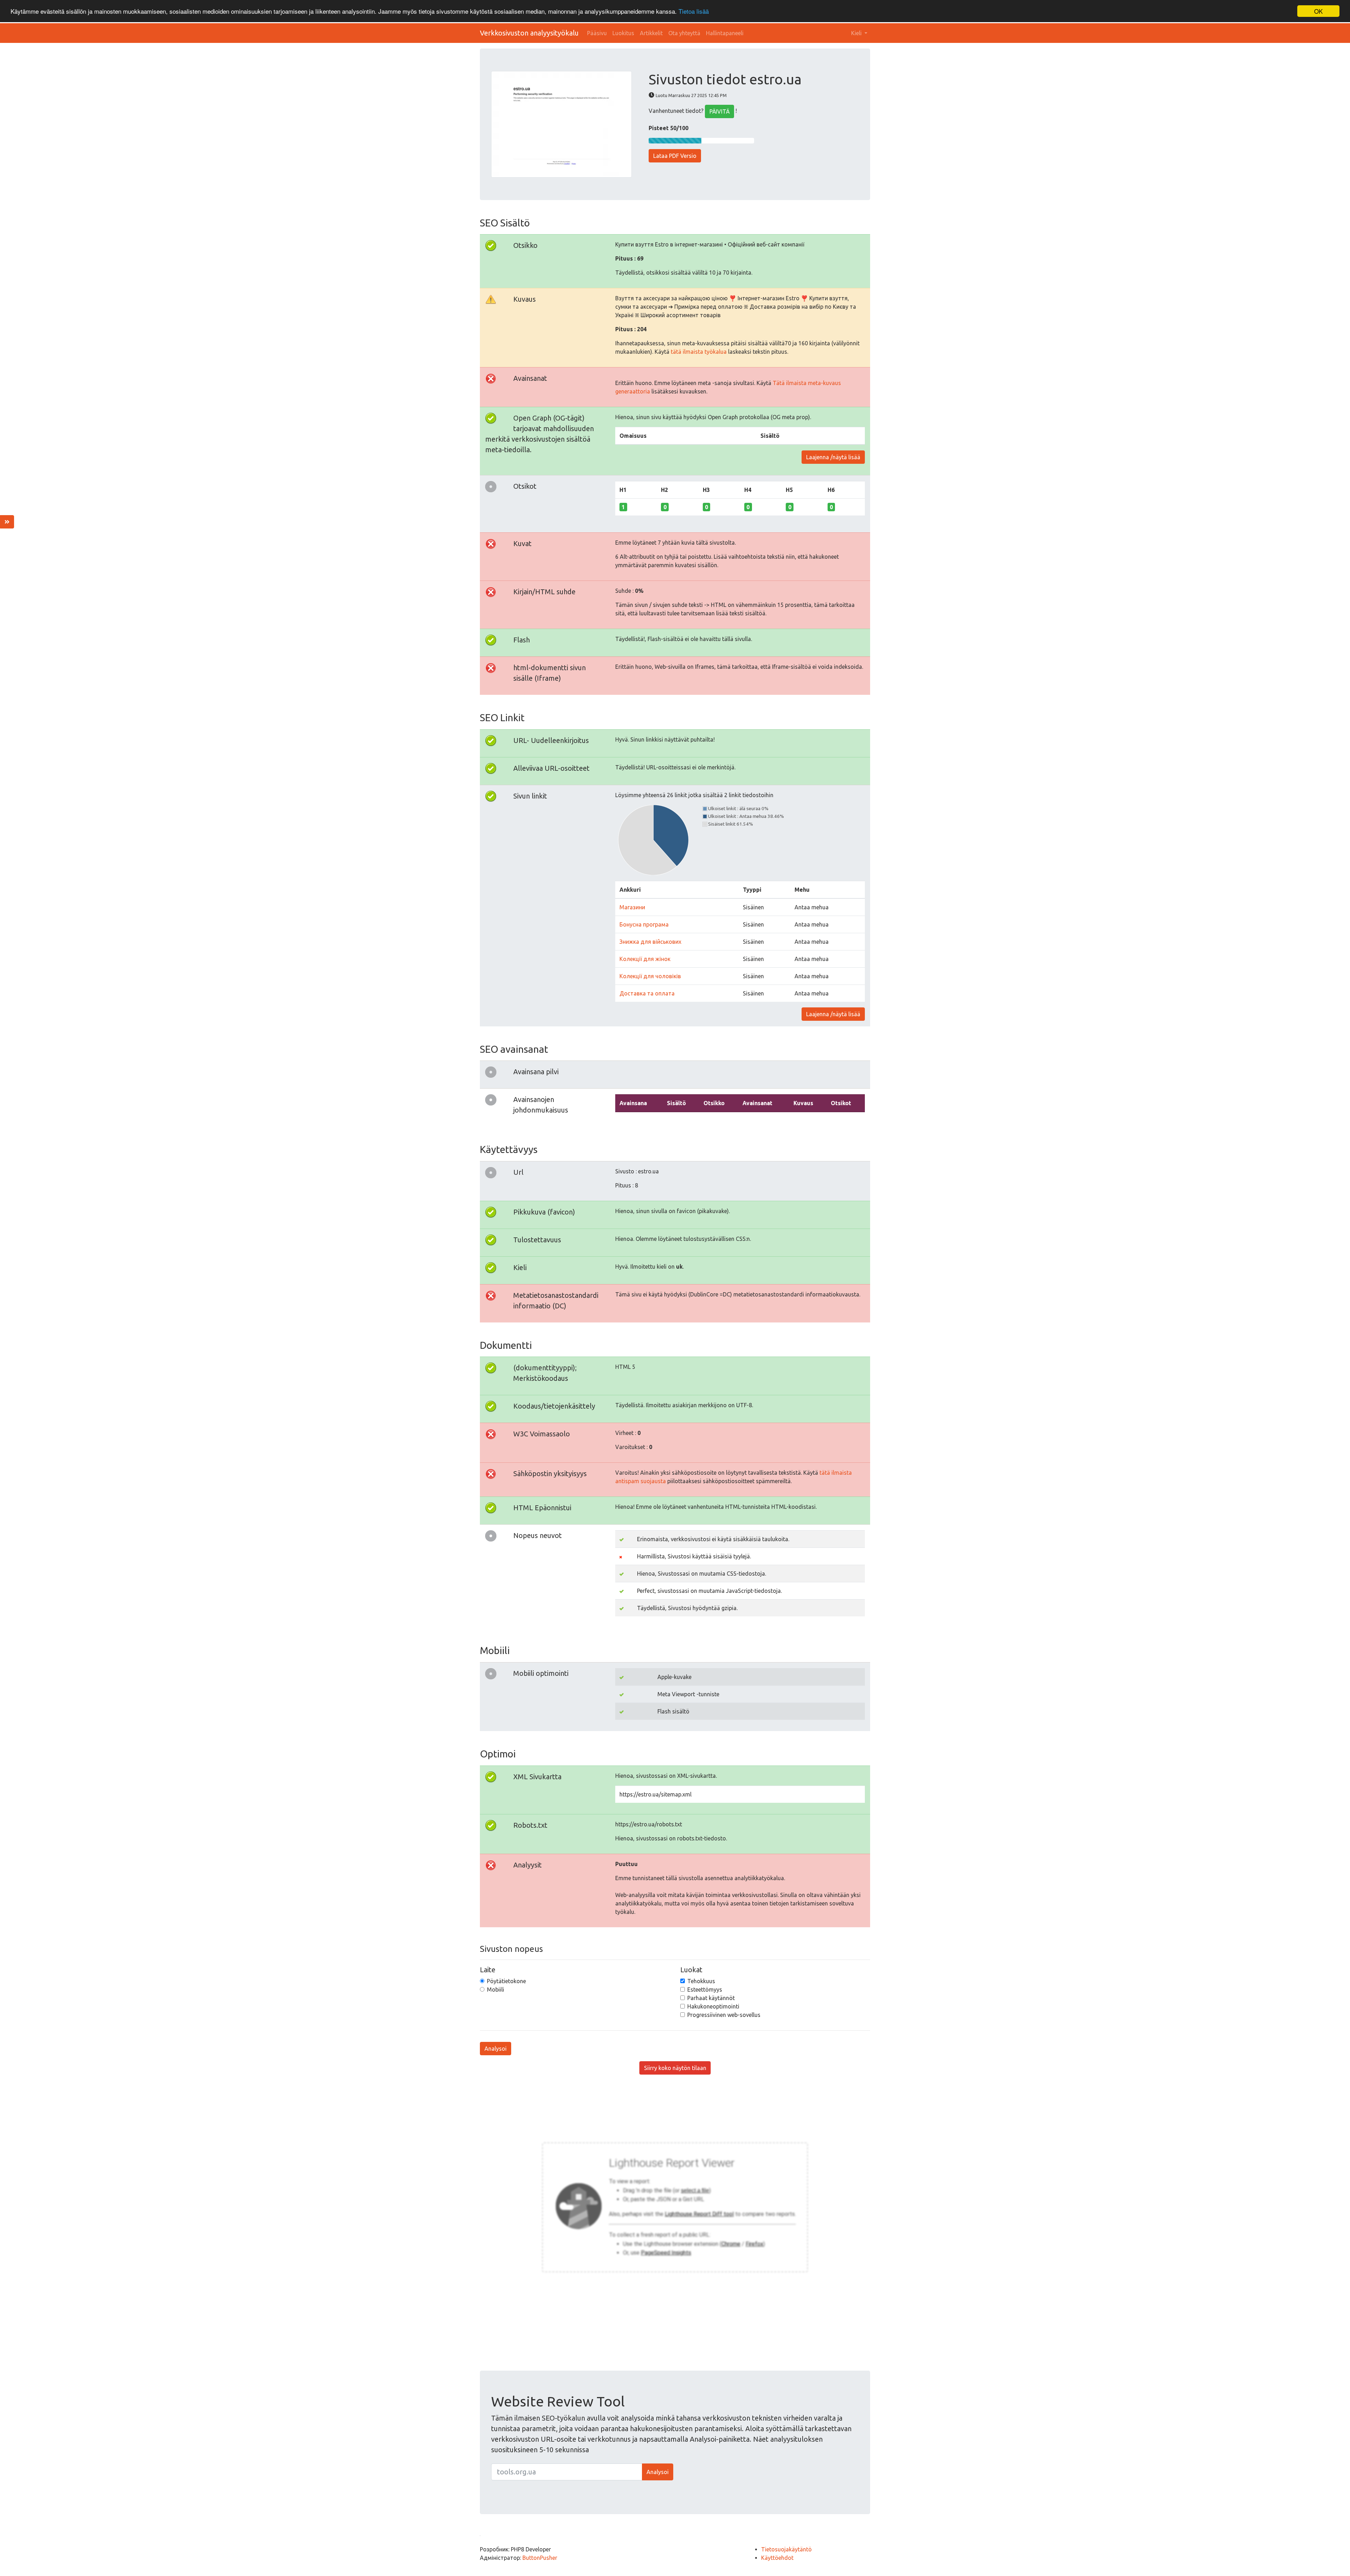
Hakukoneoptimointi (713, 2006)
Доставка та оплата (647, 993)
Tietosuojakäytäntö (786, 2549)
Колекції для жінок (645, 959)
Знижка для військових (650, 942)
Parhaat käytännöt (711, 1998)
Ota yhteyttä (684, 33)
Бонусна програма (644, 924)
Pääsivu (597, 33)
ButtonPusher (540, 2558)
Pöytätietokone (506, 1981)
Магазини (632, 907)
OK (1318, 11)
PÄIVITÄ (719, 111)
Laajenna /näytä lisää (833, 457)
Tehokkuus (701, 1981)
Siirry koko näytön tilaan (675, 2068)
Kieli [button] (857, 33)
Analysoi (496, 2049)
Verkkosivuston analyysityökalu (529, 33)
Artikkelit (651, 33)
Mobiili (496, 1989)
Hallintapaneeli (725, 33)
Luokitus (623, 33)
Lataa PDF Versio (675, 156)
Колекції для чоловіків (650, 976)
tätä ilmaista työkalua (699, 352)
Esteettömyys (705, 1989)
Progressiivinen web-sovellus (724, 2015)
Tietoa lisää (694, 11)
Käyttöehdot (777, 2558)
